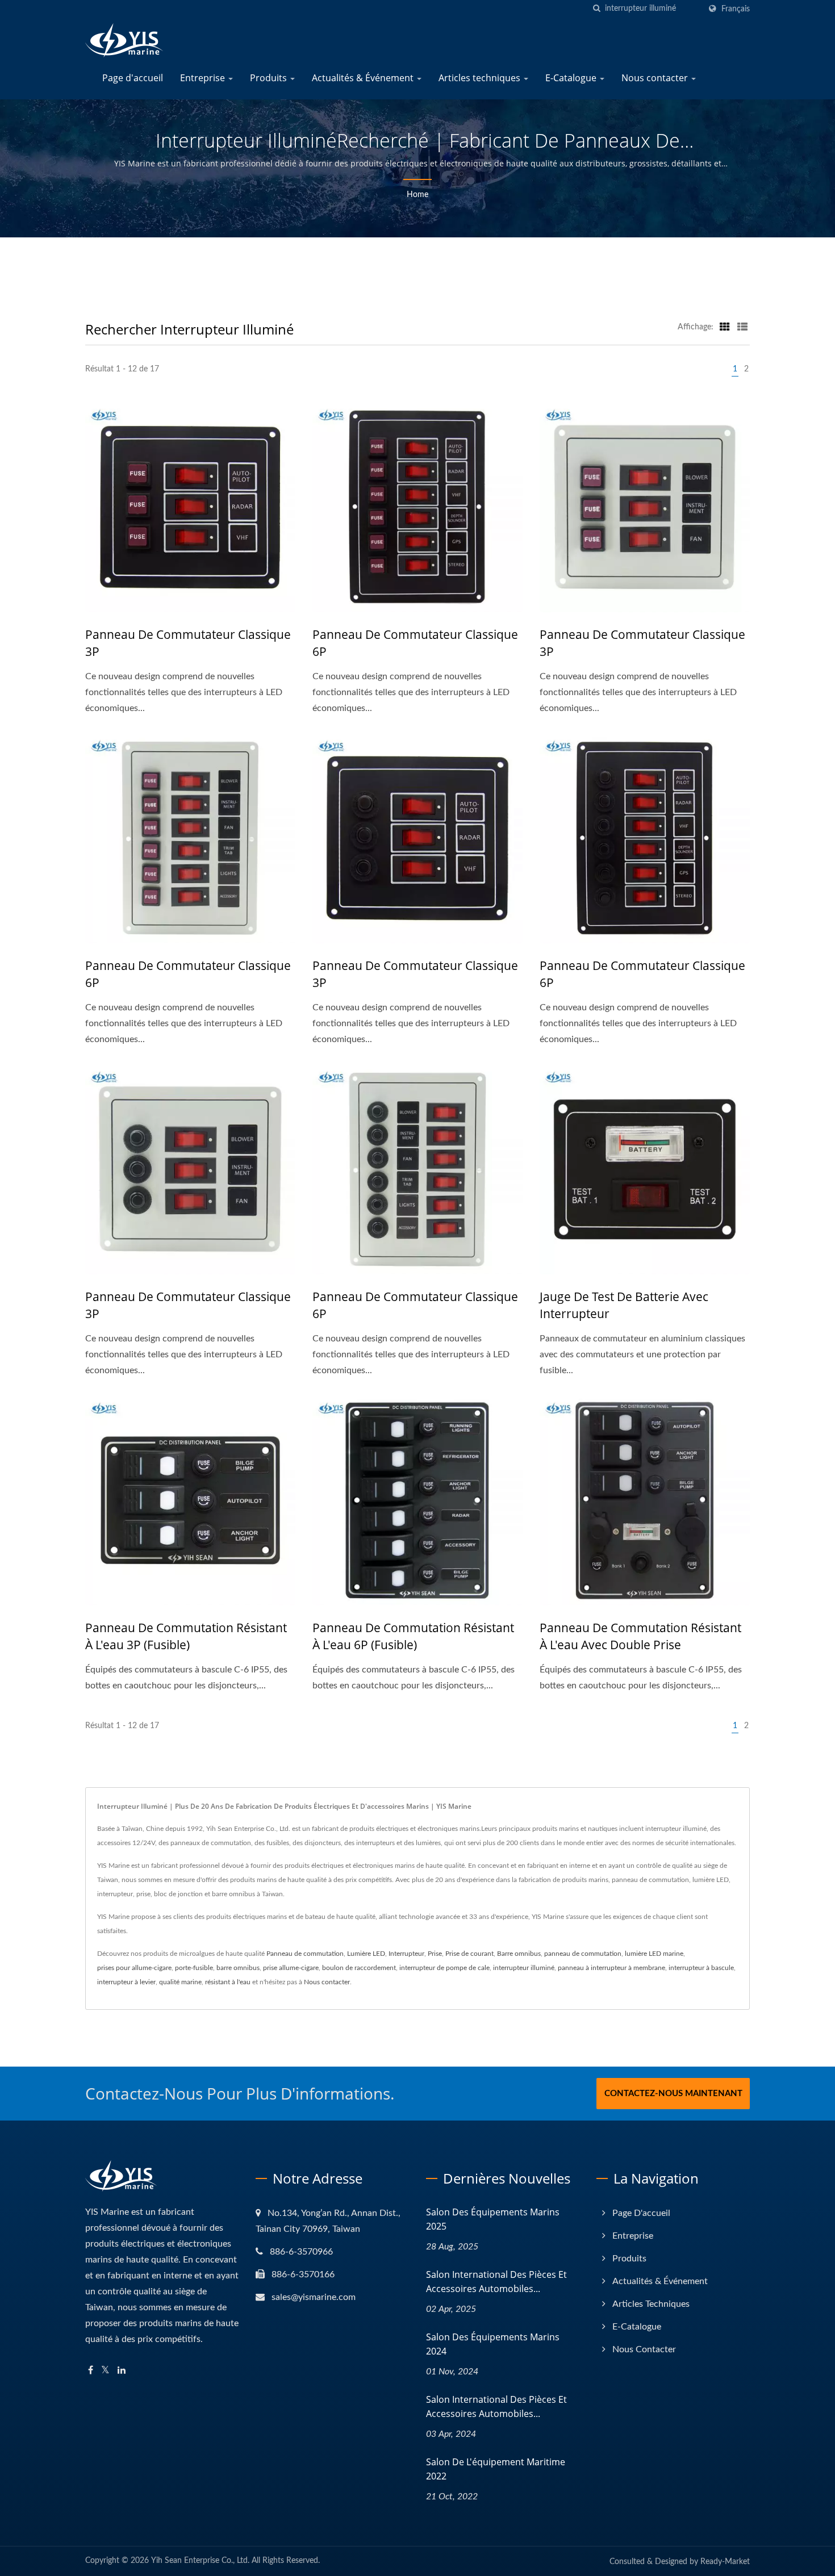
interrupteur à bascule (701, 1968)
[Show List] (742, 327)
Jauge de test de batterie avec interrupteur (624, 1305)
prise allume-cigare (291, 1968)
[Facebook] (91, 2371)
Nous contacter (656, 78)
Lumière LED (366, 1954)
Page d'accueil (133, 78)
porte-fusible (194, 1968)
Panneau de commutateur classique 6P (415, 643)
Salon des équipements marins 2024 (493, 2344)
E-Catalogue (572, 78)
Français (736, 9)
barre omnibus (238, 1968)
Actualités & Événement (364, 78)
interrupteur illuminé (524, 1968)
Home (417, 195)
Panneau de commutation (305, 1954)
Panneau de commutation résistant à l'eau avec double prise (640, 1636)
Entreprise (204, 78)
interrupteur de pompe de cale (444, 1968)
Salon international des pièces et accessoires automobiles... (496, 2282)
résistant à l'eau (228, 1982)
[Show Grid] (725, 327)
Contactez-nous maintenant (673, 2094)
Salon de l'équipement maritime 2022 (496, 2469)
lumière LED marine (654, 1954)
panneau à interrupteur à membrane (611, 1968)
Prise (435, 1954)
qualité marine (180, 1982)
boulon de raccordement (359, 1968)
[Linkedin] (122, 2371)
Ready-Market (725, 2562)
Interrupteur (406, 1954)
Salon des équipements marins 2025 (493, 2219)
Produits (270, 78)
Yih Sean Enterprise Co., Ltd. (200, 2561)
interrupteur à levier (126, 1982)
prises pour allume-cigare (134, 1968)
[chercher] (596, 9)
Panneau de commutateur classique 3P (188, 643)
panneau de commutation (583, 1954)
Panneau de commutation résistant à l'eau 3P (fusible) (186, 1636)
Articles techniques (481, 78)
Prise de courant (469, 1954)
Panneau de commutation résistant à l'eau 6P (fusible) (413, 1636)
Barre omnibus (519, 1954)
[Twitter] (105, 2371)
